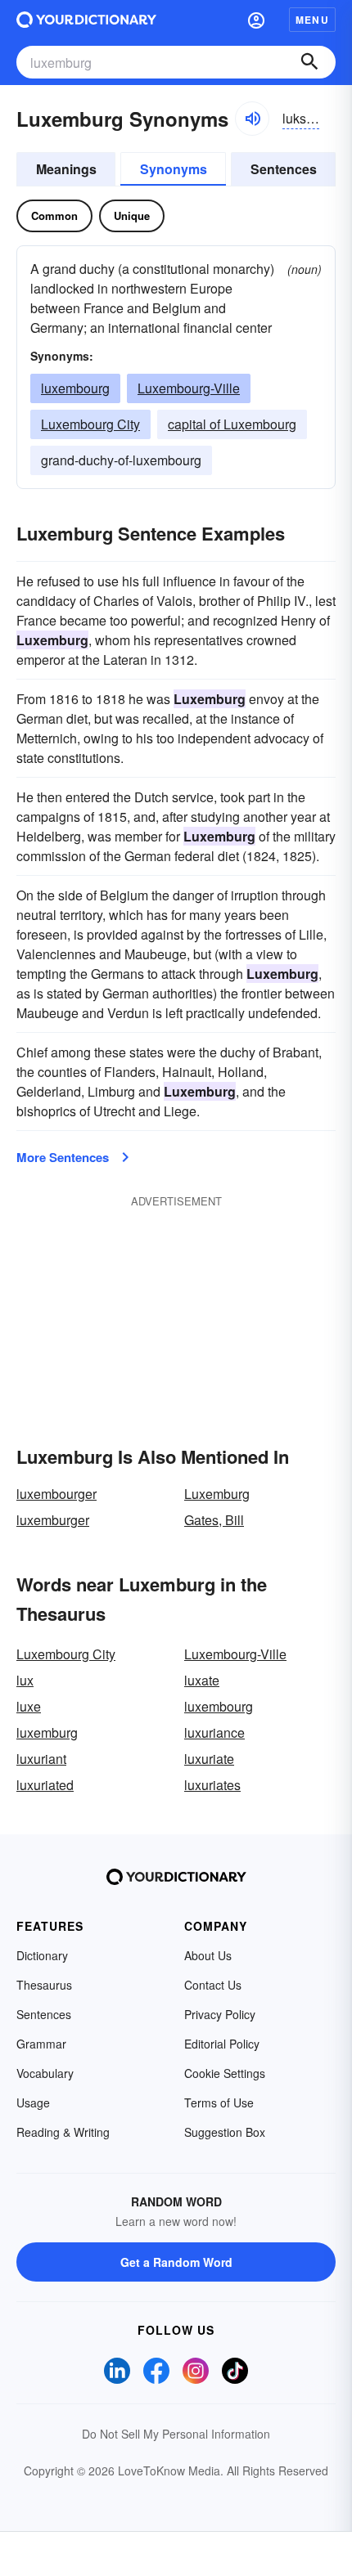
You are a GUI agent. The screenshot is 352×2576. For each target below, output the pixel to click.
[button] (256, 20)
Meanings (66, 169)
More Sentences (63, 1157)
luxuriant (41, 1759)
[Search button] (309, 62)
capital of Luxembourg (232, 424)
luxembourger (56, 1494)
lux (25, 1680)
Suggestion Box (225, 2132)
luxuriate (209, 1759)
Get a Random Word (176, 2262)
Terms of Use (219, 2103)
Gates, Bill (214, 1520)
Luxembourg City (90, 424)
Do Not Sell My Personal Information (176, 2434)
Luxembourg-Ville (189, 388)
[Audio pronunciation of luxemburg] (252, 119)
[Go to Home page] (86, 20)
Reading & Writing (63, 2132)
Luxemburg (217, 1494)
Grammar (41, 2044)
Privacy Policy (220, 2014)
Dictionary (42, 1955)
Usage (33, 2103)
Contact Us (213, 1985)
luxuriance (214, 1732)
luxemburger (53, 1520)
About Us (208, 1955)
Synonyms (174, 169)
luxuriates (212, 1785)
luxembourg (75, 388)
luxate (202, 1680)
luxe (29, 1706)
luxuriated (45, 1785)
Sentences (284, 169)
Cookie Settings (225, 2073)
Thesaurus (44, 1985)
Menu (312, 20)
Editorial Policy (222, 2044)
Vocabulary (45, 2073)
